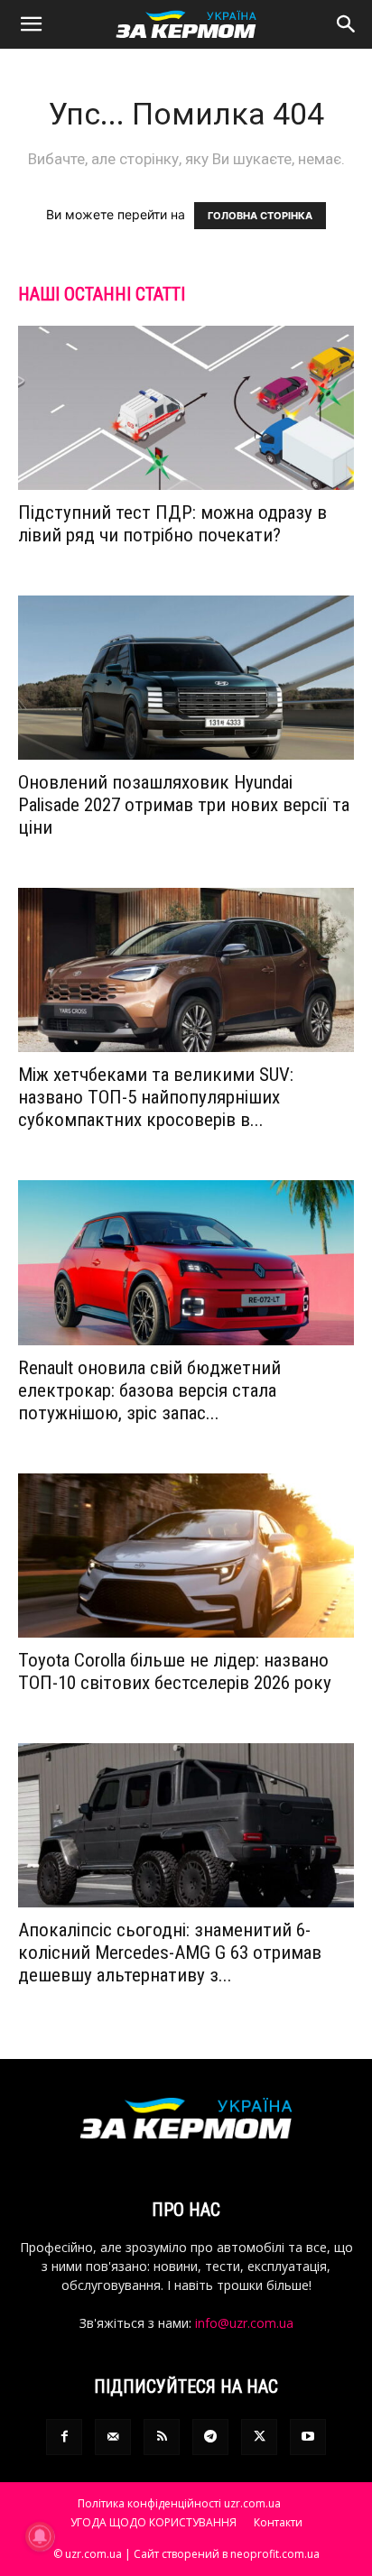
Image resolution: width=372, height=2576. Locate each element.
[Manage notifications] (40, 2536)
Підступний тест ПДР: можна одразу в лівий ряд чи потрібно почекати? (172, 524)
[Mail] (113, 2437)
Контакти (278, 2522)
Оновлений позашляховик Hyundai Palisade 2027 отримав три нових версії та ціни (184, 805)
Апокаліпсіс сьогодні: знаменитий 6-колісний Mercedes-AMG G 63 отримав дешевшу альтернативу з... (170, 1953)
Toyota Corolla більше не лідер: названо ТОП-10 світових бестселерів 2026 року (175, 1671)
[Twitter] (259, 2437)
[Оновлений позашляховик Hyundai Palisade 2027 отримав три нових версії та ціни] (186, 678)
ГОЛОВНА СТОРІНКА (260, 216)
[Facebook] (64, 2437)
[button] (31, 24)
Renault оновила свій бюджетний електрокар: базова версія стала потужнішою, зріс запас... (149, 1390)
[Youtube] (308, 2437)
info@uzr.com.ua (244, 2323)
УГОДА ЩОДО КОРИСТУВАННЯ (153, 2522)
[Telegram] (210, 2437)
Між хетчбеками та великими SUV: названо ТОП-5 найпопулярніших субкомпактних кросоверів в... (156, 1097)
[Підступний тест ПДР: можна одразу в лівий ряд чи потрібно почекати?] (186, 408)
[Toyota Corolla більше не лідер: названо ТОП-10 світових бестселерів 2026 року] (186, 1556)
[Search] (347, 24)
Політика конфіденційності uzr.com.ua (179, 2503)
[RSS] (162, 2437)
